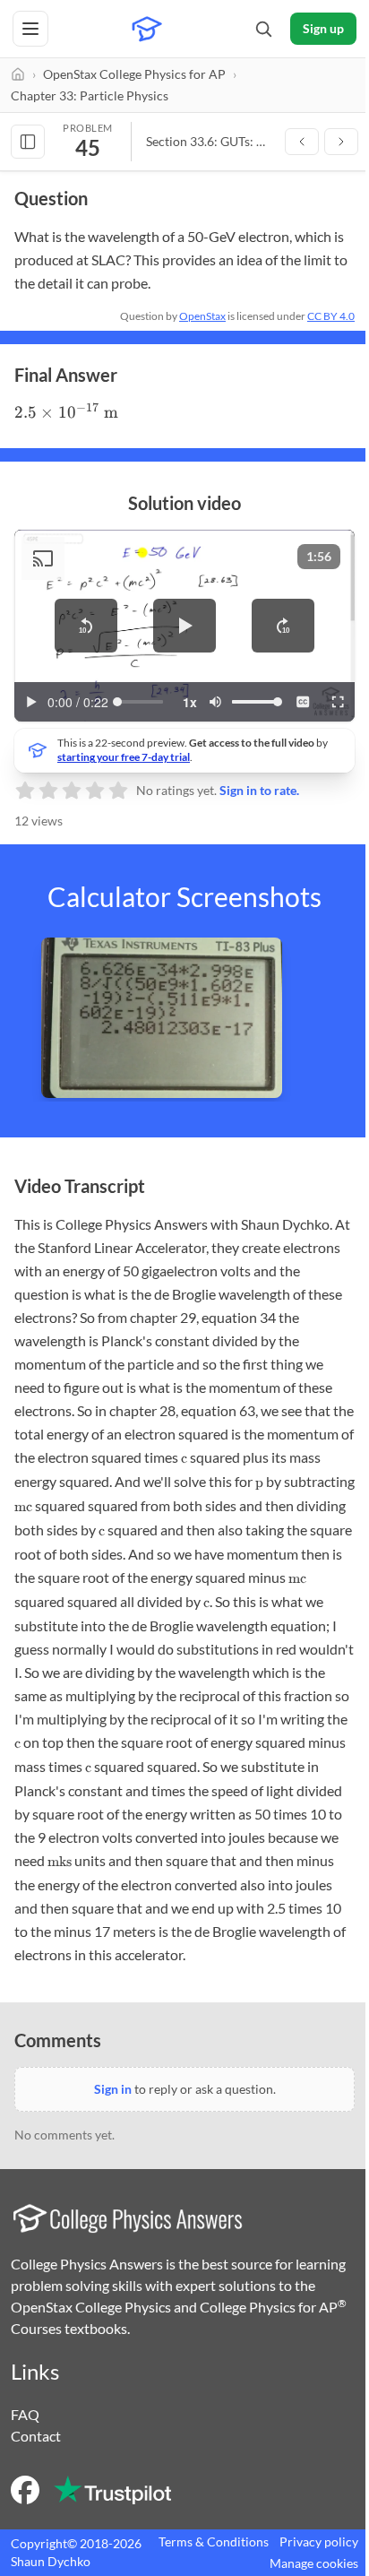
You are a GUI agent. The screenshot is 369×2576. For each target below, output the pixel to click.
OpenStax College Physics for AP (134, 74)
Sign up (323, 28)
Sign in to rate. (259, 790)
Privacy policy (319, 2541)
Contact (36, 2436)
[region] (184, 626)
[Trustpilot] (112, 2490)
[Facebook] (25, 2490)
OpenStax (202, 316)
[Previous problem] (302, 142)
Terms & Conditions (214, 2541)
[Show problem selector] (28, 142)
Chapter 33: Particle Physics (90, 95)
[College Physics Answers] (147, 29)
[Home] (18, 74)
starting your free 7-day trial (124, 757)
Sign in (113, 2089)
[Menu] (30, 29)
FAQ (25, 2414)
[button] (86, 626)
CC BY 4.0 (331, 316)
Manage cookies (314, 2563)
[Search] (263, 29)
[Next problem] (341, 142)
